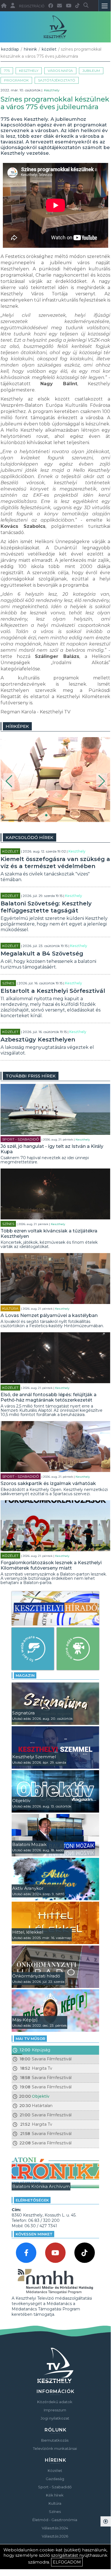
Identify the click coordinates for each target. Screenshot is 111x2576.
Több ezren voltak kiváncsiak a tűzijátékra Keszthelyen (49, 1234)
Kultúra (10, 1308)
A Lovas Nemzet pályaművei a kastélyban (49, 1315)
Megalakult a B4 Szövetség (42, 954)
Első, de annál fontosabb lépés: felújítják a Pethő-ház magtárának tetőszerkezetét (49, 1397)
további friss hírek (31, 1076)
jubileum (91, 71)
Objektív (41, 2096)
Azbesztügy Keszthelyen (38, 1040)
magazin (25, 1675)
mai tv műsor (30, 2039)
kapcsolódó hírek (30, 837)
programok (16, 80)
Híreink (30, 49)
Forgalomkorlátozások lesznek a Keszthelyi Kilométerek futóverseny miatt (51, 1565)
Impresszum (55, 2410)
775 (7, 71)
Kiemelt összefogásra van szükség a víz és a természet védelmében (55, 863)
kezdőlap (10, 49)
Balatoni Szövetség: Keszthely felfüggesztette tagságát (46, 907)
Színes (8, 983)
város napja (60, 71)
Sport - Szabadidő (21, 1139)
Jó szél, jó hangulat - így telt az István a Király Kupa (52, 1149)
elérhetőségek (32, 2200)
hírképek (17, 726)
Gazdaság (55, 2479)
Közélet (49, 49)
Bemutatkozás (55, 2440)
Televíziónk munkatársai (55, 2448)
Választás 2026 (55, 2536)
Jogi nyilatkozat (55, 2418)
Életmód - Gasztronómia (55, 2520)
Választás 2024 (55, 2528)
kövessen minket (34, 2234)
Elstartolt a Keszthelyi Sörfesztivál (53, 991)
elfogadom (67, 2562)
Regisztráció (32, 6)
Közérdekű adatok (55, 2402)
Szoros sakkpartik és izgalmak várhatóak (48, 1483)
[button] (9, 781)
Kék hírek (55, 2495)
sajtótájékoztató (57, 80)
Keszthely (29, 71)
